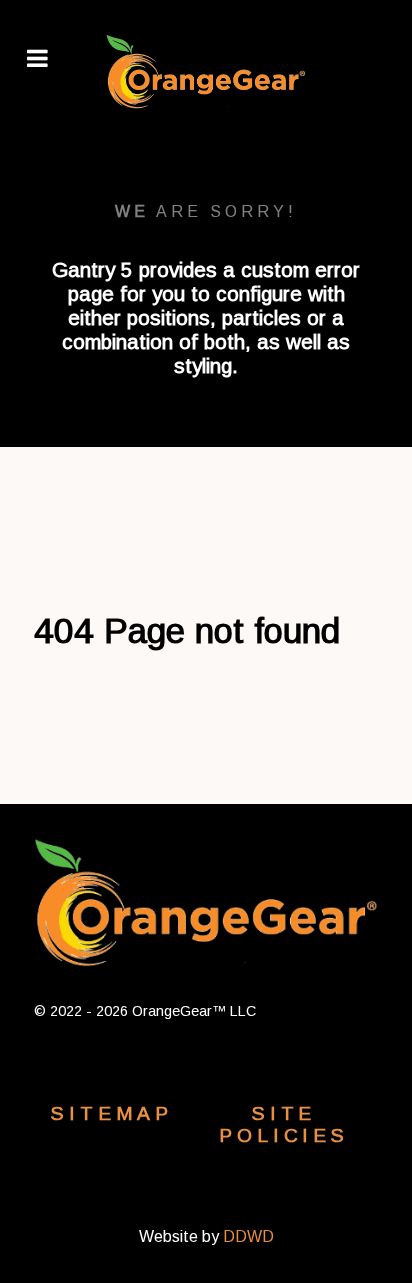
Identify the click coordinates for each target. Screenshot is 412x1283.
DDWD (248, 1236)
